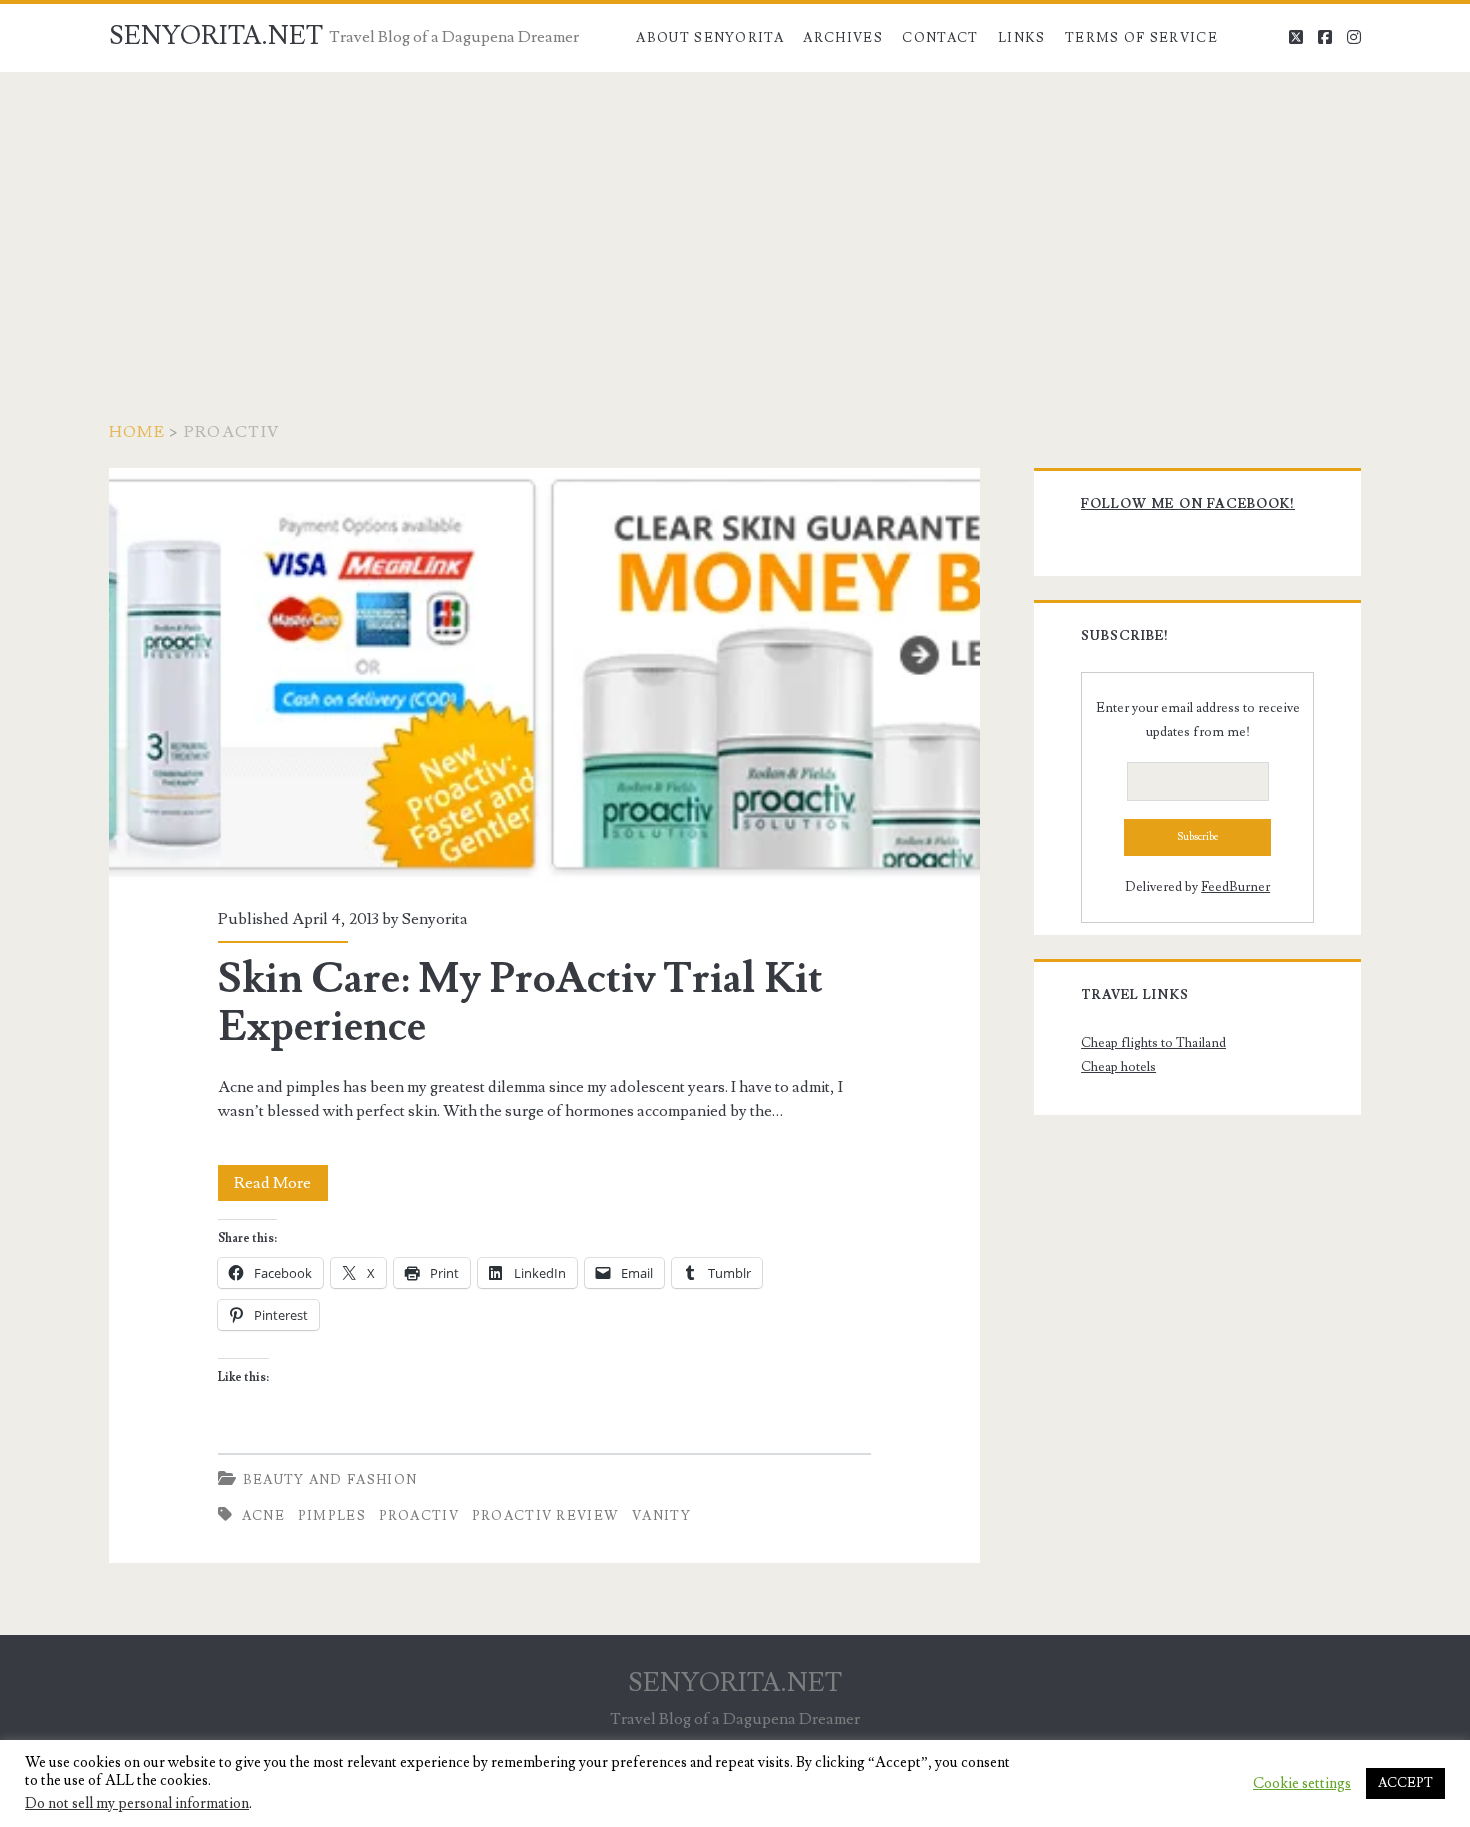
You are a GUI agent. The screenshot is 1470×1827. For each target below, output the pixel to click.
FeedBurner (1235, 887)
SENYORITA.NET (216, 36)
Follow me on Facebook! (1188, 504)
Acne (263, 1516)
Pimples (332, 1516)
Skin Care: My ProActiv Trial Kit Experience (544, 675)
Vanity (661, 1516)
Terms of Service (1141, 38)
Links (1022, 38)
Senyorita (435, 919)
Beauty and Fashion (330, 1480)
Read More (281, 1186)
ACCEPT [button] (1405, 1783)
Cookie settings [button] (1302, 1784)
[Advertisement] (735, 222)
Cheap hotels (1118, 1067)
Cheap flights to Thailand (1153, 1043)
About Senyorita (710, 38)
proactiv (419, 1516)
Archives (842, 38)
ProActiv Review (546, 1516)
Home (137, 432)
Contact (940, 38)
